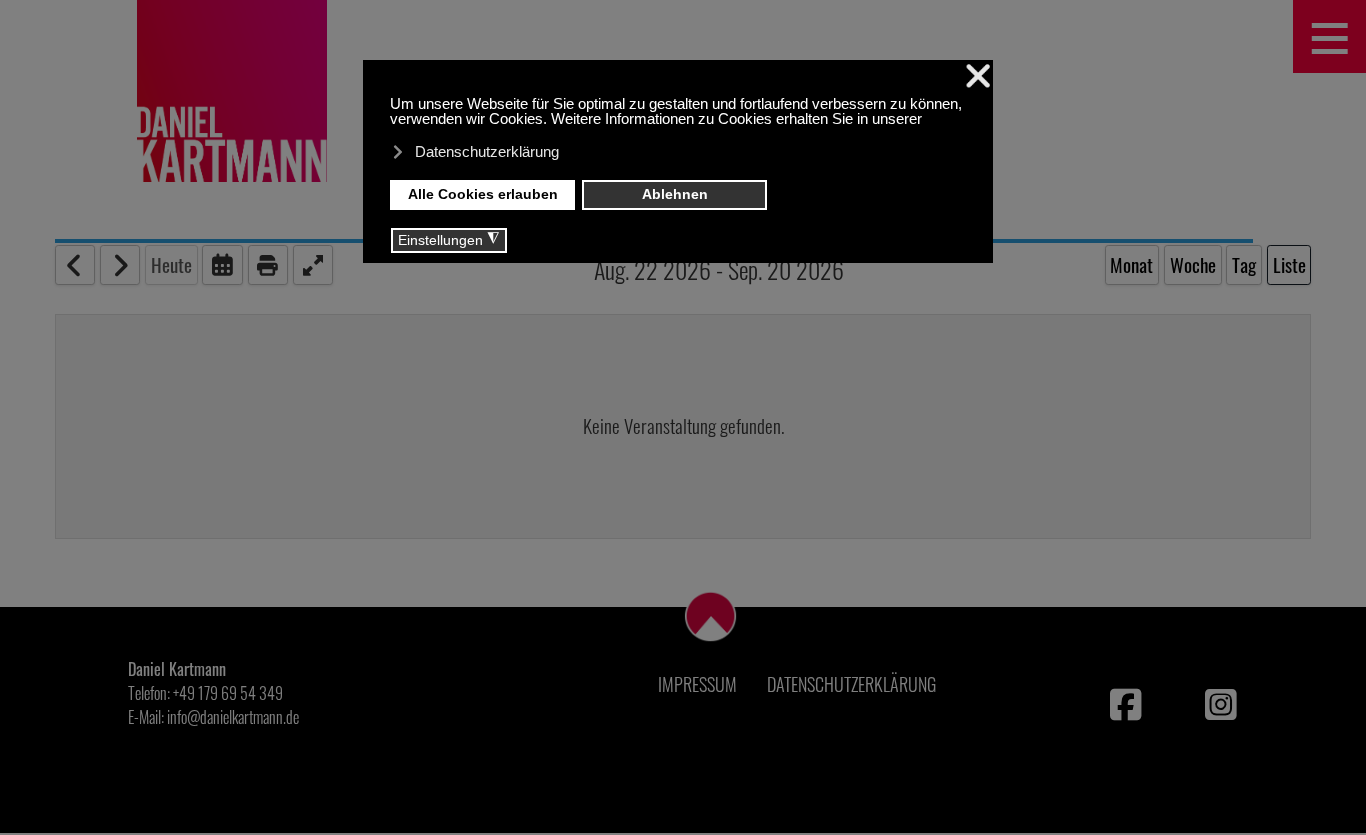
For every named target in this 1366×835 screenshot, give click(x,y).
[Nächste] (120, 265)
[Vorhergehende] (75, 265)
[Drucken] (268, 265)
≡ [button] (1330, 36)
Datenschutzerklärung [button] (487, 151)
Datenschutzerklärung (851, 684)
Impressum (697, 684)
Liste (1289, 264)
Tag (1244, 264)
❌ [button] (978, 76)
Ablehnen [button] (675, 194)
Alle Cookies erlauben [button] (483, 194)
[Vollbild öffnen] (313, 265)
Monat (1131, 264)
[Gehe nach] (222, 265)
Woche (1193, 264)
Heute (171, 264)
